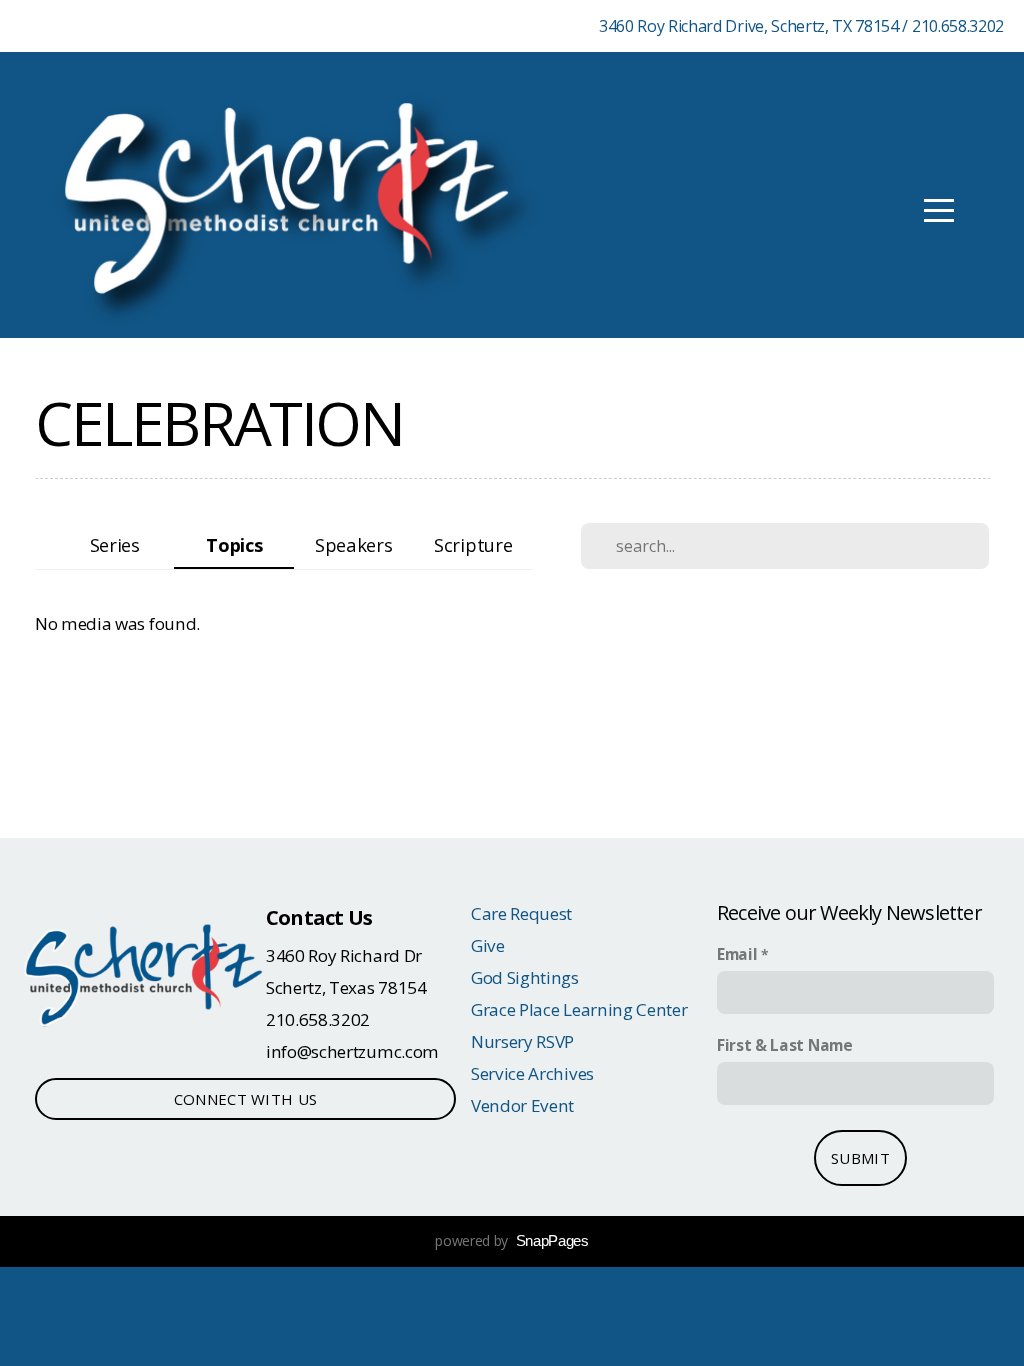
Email (737, 954)
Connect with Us (246, 1099)
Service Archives (532, 1073)
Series (115, 544)
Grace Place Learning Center (579, 1009)
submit (860, 1158)
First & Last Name (785, 1045)
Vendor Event (522, 1105)
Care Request (521, 913)
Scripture (473, 544)
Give (488, 945)
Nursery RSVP (522, 1041)
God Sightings (525, 977)
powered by (511, 1240)
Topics (234, 544)
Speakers (353, 544)
